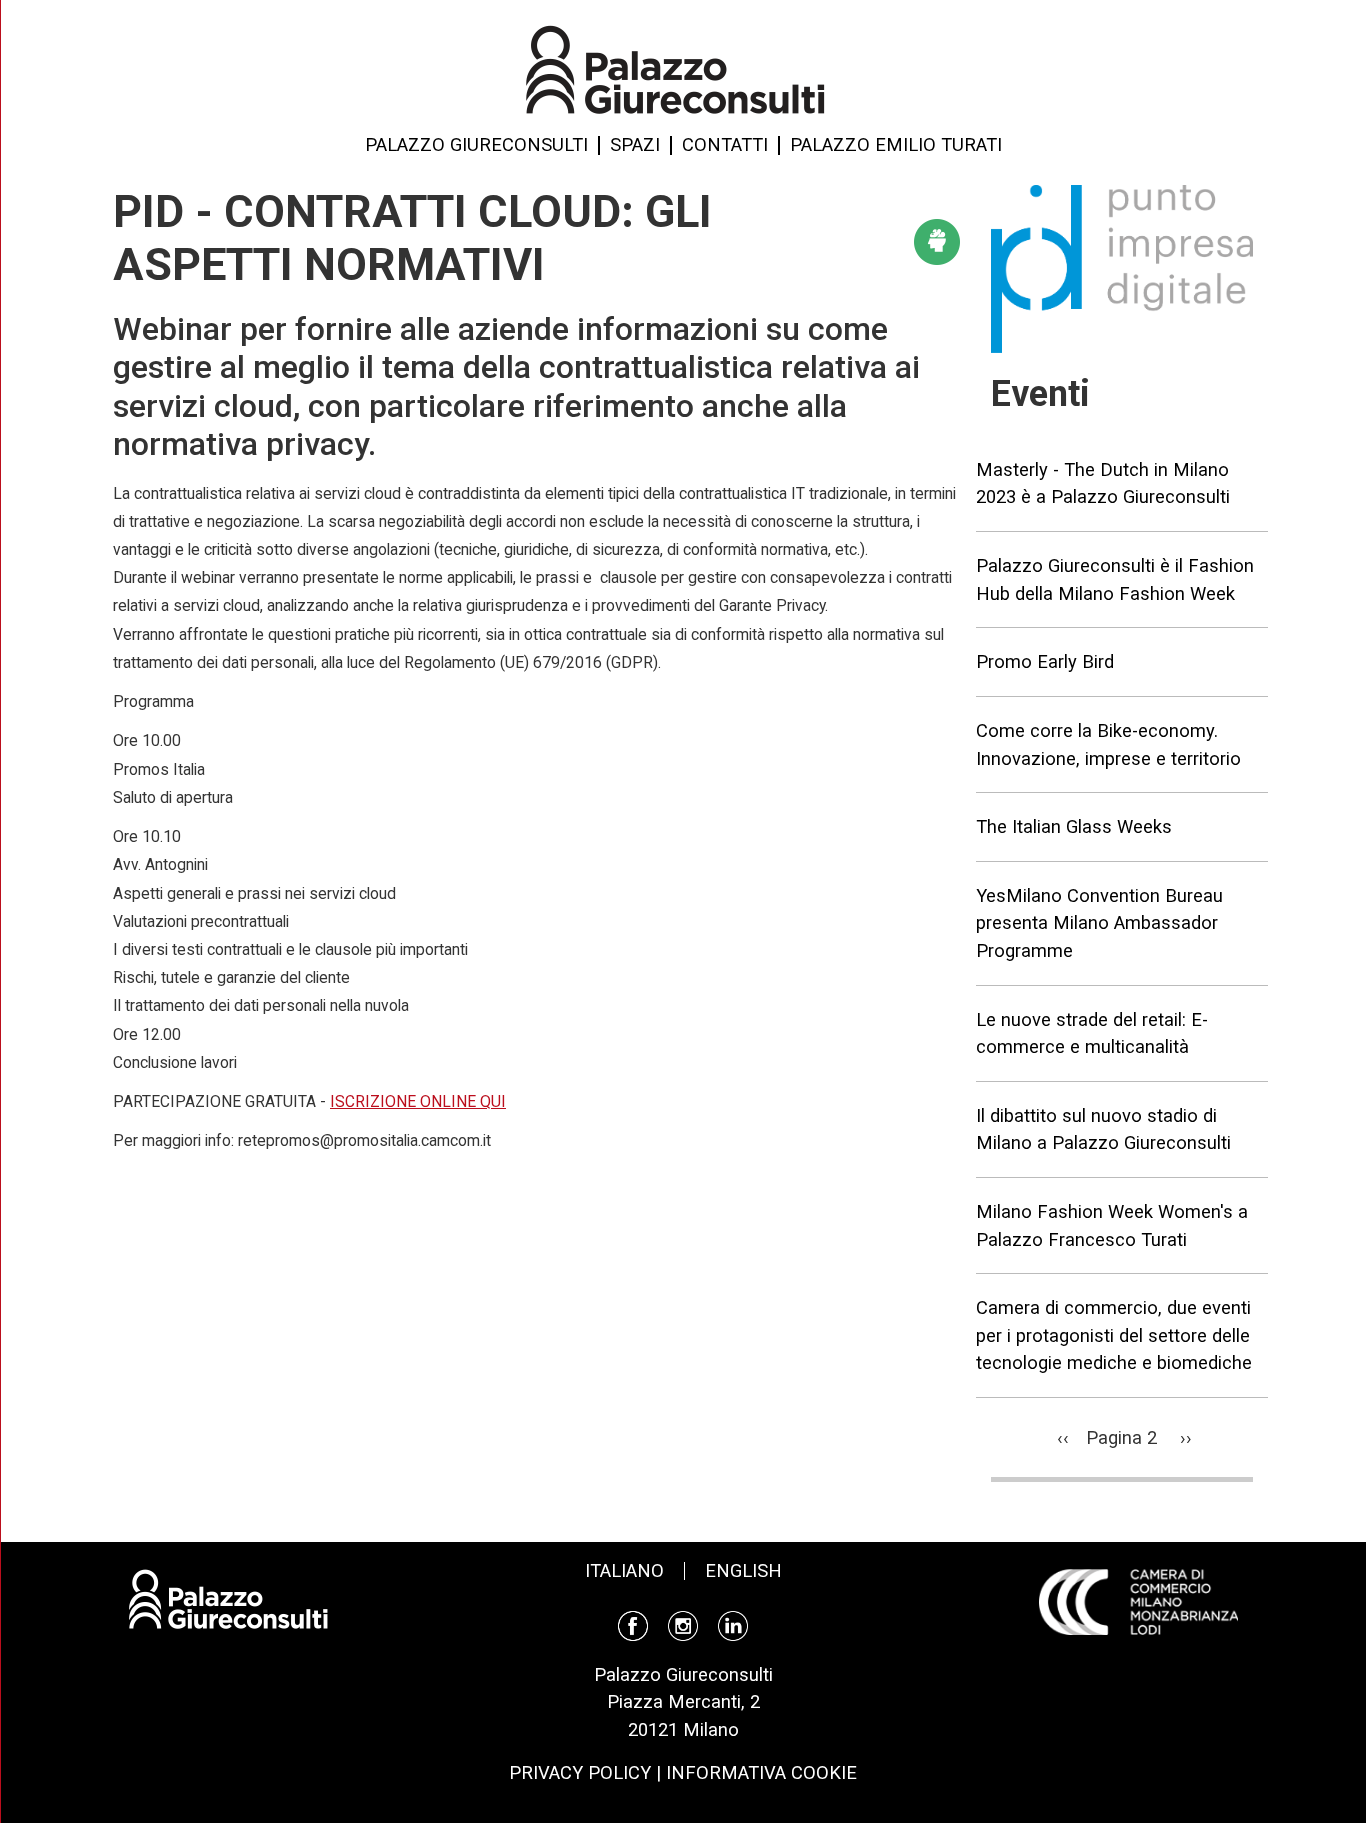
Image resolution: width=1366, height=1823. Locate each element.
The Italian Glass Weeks (1074, 826)
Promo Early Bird (1045, 661)
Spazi (635, 145)
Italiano (624, 1570)
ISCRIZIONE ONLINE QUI (418, 1101)
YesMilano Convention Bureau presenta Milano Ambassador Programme (1099, 923)
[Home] (675, 68)
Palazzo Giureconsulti (476, 145)
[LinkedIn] (733, 1623)
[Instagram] (683, 1623)
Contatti (725, 145)
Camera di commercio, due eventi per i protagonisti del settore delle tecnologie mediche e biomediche (1114, 1335)
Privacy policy (580, 1772)
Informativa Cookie (761, 1772)
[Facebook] (633, 1623)
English (743, 1570)
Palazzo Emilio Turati (896, 145)
